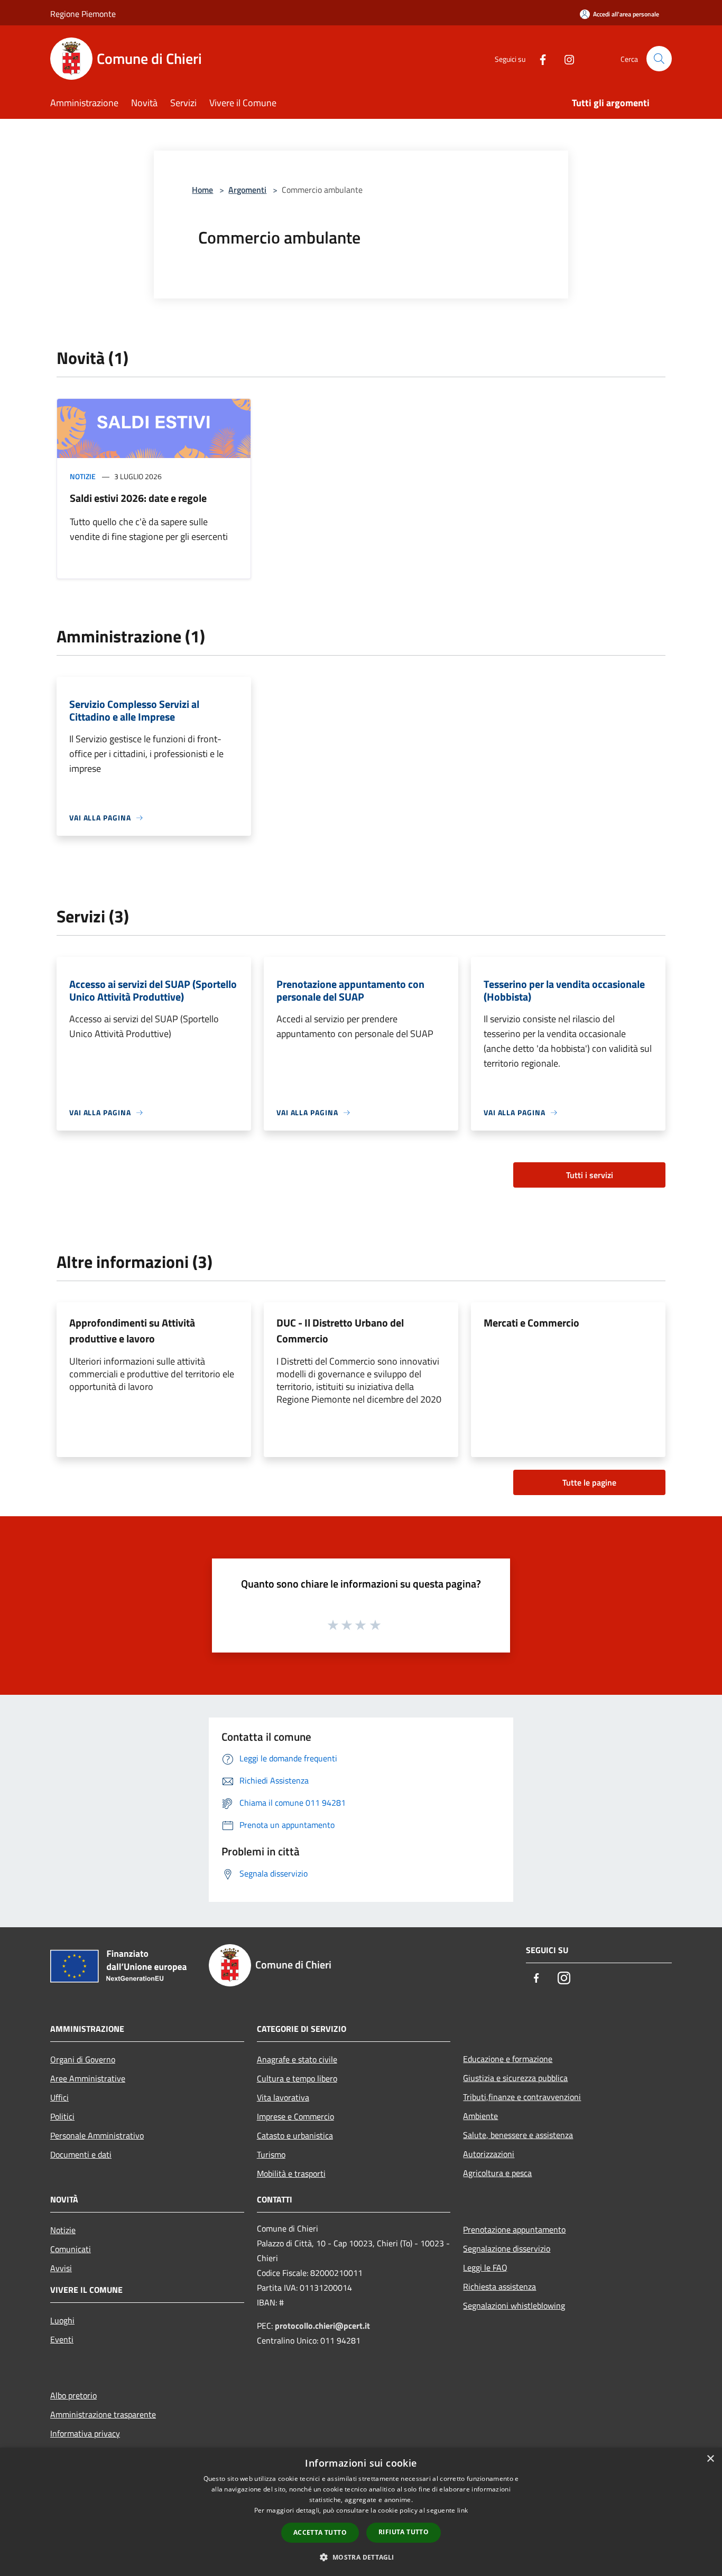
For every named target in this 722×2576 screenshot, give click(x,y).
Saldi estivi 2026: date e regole (138, 498)
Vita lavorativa (283, 2097)
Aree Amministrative (88, 2078)
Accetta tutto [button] (320, 2532)
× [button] (710, 2459)
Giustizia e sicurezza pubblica (515, 2078)
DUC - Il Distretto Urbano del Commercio (340, 1331)
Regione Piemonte (83, 14)
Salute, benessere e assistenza (518, 2135)
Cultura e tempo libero (297, 2078)
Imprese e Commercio (295, 2116)
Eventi (62, 2339)
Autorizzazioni (489, 2154)
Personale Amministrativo (97, 2135)
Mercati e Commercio (531, 1323)
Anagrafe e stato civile (297, 2059)
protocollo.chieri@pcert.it (322, 2326)
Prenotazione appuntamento (514, 2229)
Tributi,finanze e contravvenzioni (522, 2097)
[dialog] (361, 2512)
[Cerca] (659, 59)
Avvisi (61, 2268)
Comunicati (71, 2249)
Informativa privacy (85, 2433)
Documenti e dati (81, 2154)
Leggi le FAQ (485, 2267)
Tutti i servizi (590, 1175)
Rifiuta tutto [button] (404, 2532)
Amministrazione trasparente (103, 2414)
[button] (361, 2557)
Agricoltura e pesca (497, 2173)
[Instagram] (565, 58)
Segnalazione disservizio (507, 2248)
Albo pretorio (73, 2395)
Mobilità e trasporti (291, 2173)
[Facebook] (539, 58)
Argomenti (247, 190)
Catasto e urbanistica (295, 2135)
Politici (62, 2116)
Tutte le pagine (589, 1482)
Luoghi (62, 2320)
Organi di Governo (83, 2059)
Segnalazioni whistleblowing (514, 2306)
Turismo (271, 2154)
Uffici (59, 2097)
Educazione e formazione (508, 2059)
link (462, 2510)
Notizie (83, 476)
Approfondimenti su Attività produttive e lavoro (132, 1331)
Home (202, 190)
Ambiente (480, 2116)
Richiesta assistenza (499, 2286)
